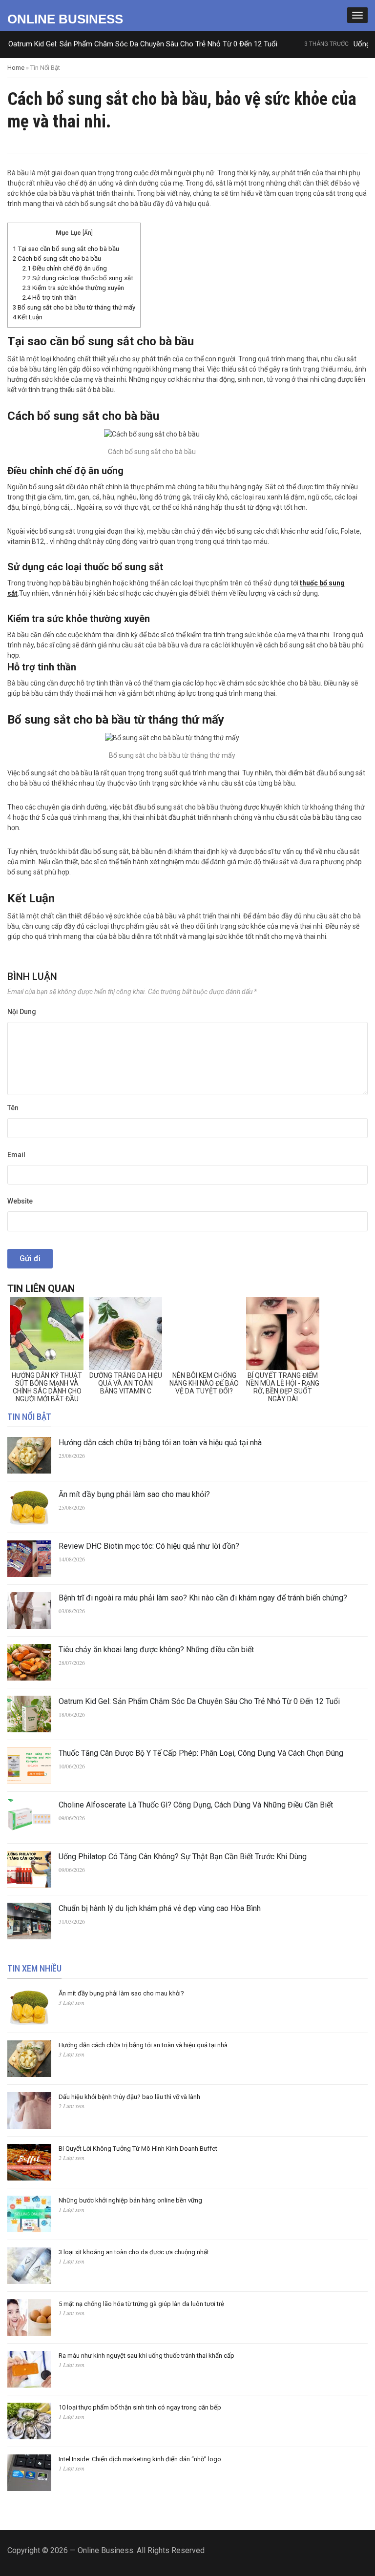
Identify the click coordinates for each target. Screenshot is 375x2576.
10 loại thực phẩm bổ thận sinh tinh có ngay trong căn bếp (140, 2407)
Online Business (65, 19)
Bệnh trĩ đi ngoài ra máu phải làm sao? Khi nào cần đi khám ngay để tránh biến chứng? (203, 1598)
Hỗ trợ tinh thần (50, 298)
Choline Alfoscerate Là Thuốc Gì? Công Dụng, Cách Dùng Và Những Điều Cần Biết (196, 1805)
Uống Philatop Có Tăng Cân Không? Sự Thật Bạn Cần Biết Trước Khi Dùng (183, 1857)
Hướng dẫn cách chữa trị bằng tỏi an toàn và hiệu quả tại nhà (160, 1443)
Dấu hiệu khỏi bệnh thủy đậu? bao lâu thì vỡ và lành (129, 2097)
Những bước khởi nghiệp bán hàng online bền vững (130, 2200)
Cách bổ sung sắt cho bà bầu (57, 259)
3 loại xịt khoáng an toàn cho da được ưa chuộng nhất (134, 2252)
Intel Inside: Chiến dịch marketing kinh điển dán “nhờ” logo (140, 2459)
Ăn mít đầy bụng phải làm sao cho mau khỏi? (134, 1494)
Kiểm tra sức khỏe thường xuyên (73, 288)
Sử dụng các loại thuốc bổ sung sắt (78, 278)
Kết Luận (28, 317)
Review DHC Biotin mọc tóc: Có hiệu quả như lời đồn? (149, 1546)
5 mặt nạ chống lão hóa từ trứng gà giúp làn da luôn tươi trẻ (141, 2304)
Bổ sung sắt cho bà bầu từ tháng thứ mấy (74, 307)
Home (16, 68)
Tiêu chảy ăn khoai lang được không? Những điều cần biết (156, 1650)
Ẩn (88, 233)
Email (16, 1155)
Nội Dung (22, 1012)
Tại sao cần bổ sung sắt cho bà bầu (66, 249)
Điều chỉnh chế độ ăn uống (65, 268)
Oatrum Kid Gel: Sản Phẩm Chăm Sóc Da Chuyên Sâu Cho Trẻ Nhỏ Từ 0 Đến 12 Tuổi (199, 1701)
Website (20, 1201)
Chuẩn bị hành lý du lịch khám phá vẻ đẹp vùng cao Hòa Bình (160, 1908)
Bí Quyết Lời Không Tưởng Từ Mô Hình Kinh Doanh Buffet (138, 2149)
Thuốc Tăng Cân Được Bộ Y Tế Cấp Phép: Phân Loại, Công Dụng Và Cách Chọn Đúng (201, 1753)
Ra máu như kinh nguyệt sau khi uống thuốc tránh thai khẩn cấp (146, 2356)
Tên (13, 1108)
